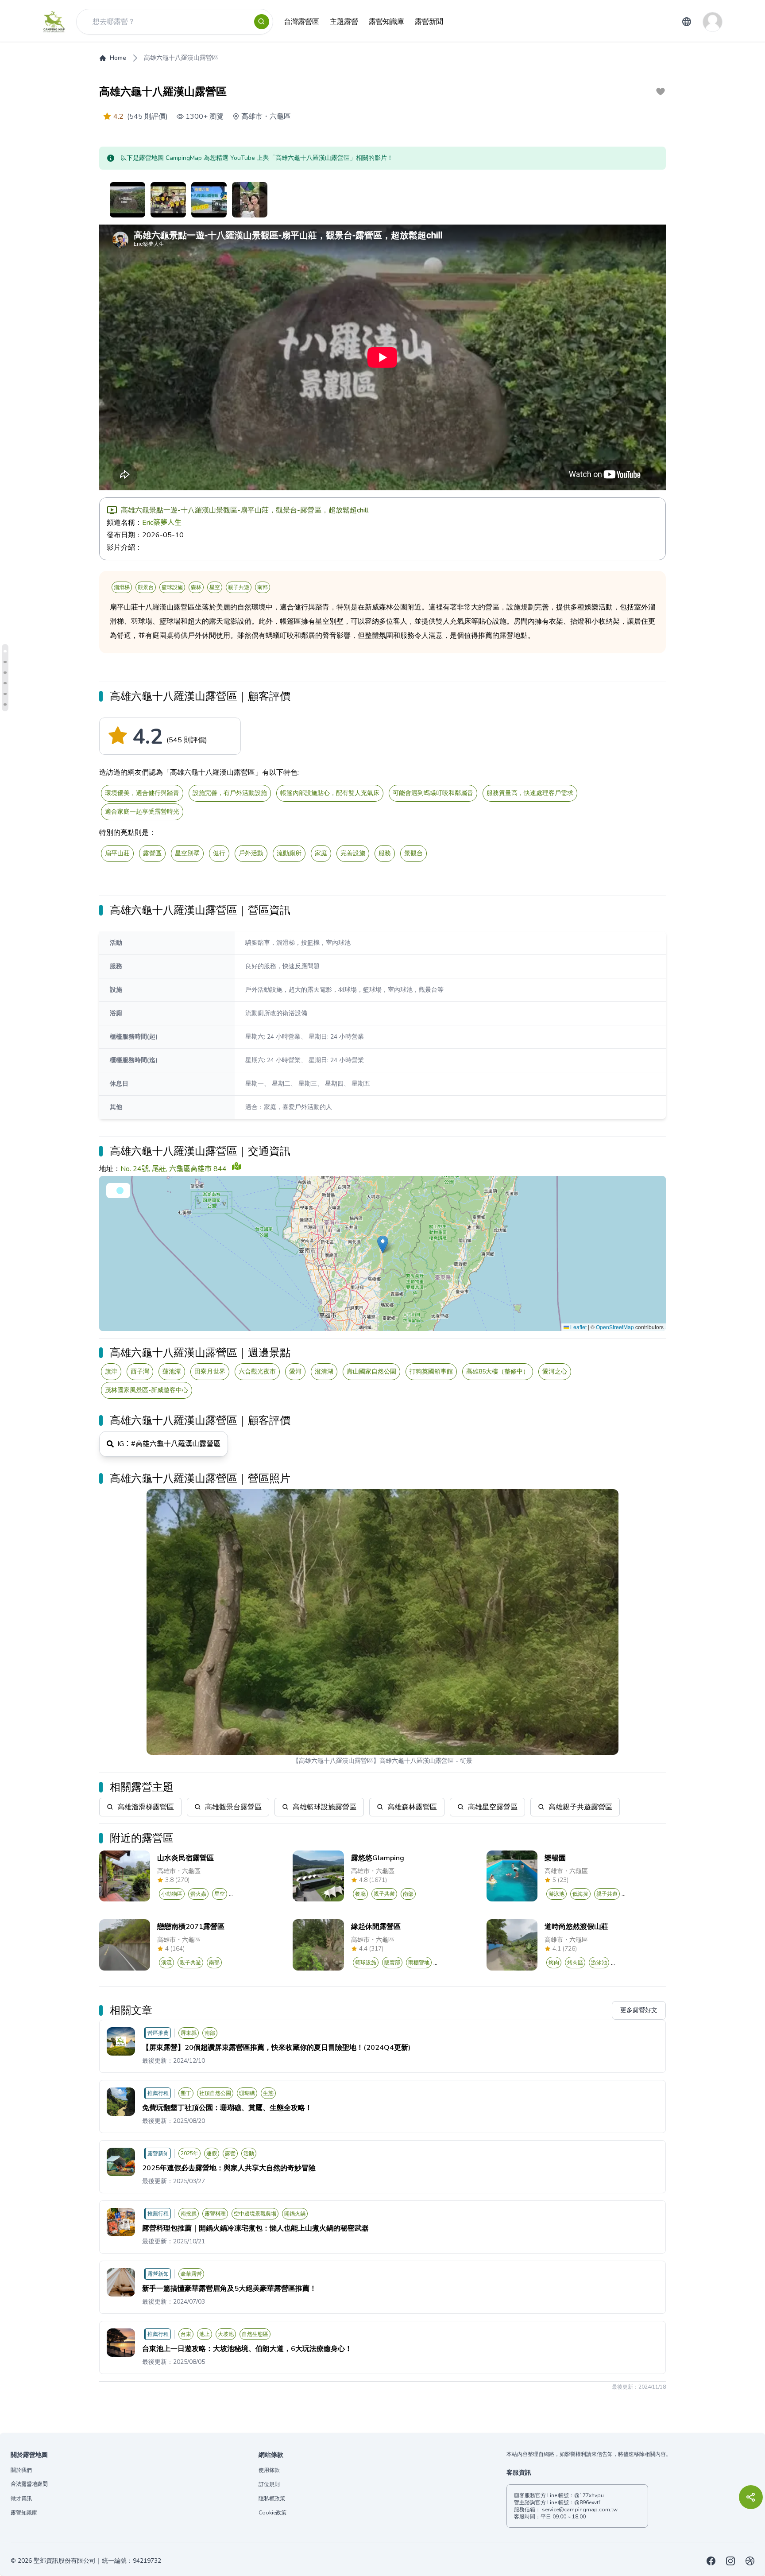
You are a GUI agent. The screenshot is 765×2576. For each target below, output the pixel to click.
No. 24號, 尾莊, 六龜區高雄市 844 (174, 1169)
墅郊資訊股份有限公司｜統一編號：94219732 (97, 2561)
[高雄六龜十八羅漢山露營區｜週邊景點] (5, 683)
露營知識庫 (24, 2513)
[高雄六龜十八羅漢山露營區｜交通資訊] (5, 673)
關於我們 (21, 2470)
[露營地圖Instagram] (730, 2561)
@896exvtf (587, 2502)
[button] (383, 1244)
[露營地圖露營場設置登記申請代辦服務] (750, 2561)
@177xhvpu (589, 2495)
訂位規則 (269, 2484)
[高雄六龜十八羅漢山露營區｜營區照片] (5, 704)
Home (118, 58)
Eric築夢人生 (162, 523)
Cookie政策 (272, 2513)
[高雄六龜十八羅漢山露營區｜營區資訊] (5, 662)
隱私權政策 (272, 2498)
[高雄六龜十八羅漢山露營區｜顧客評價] (5, 651)
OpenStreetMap (615, 1327)
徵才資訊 (21, 2498)
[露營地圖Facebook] (711, 2561)
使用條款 (269, 2470)
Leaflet (578, 1327)
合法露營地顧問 (29, 2484)
